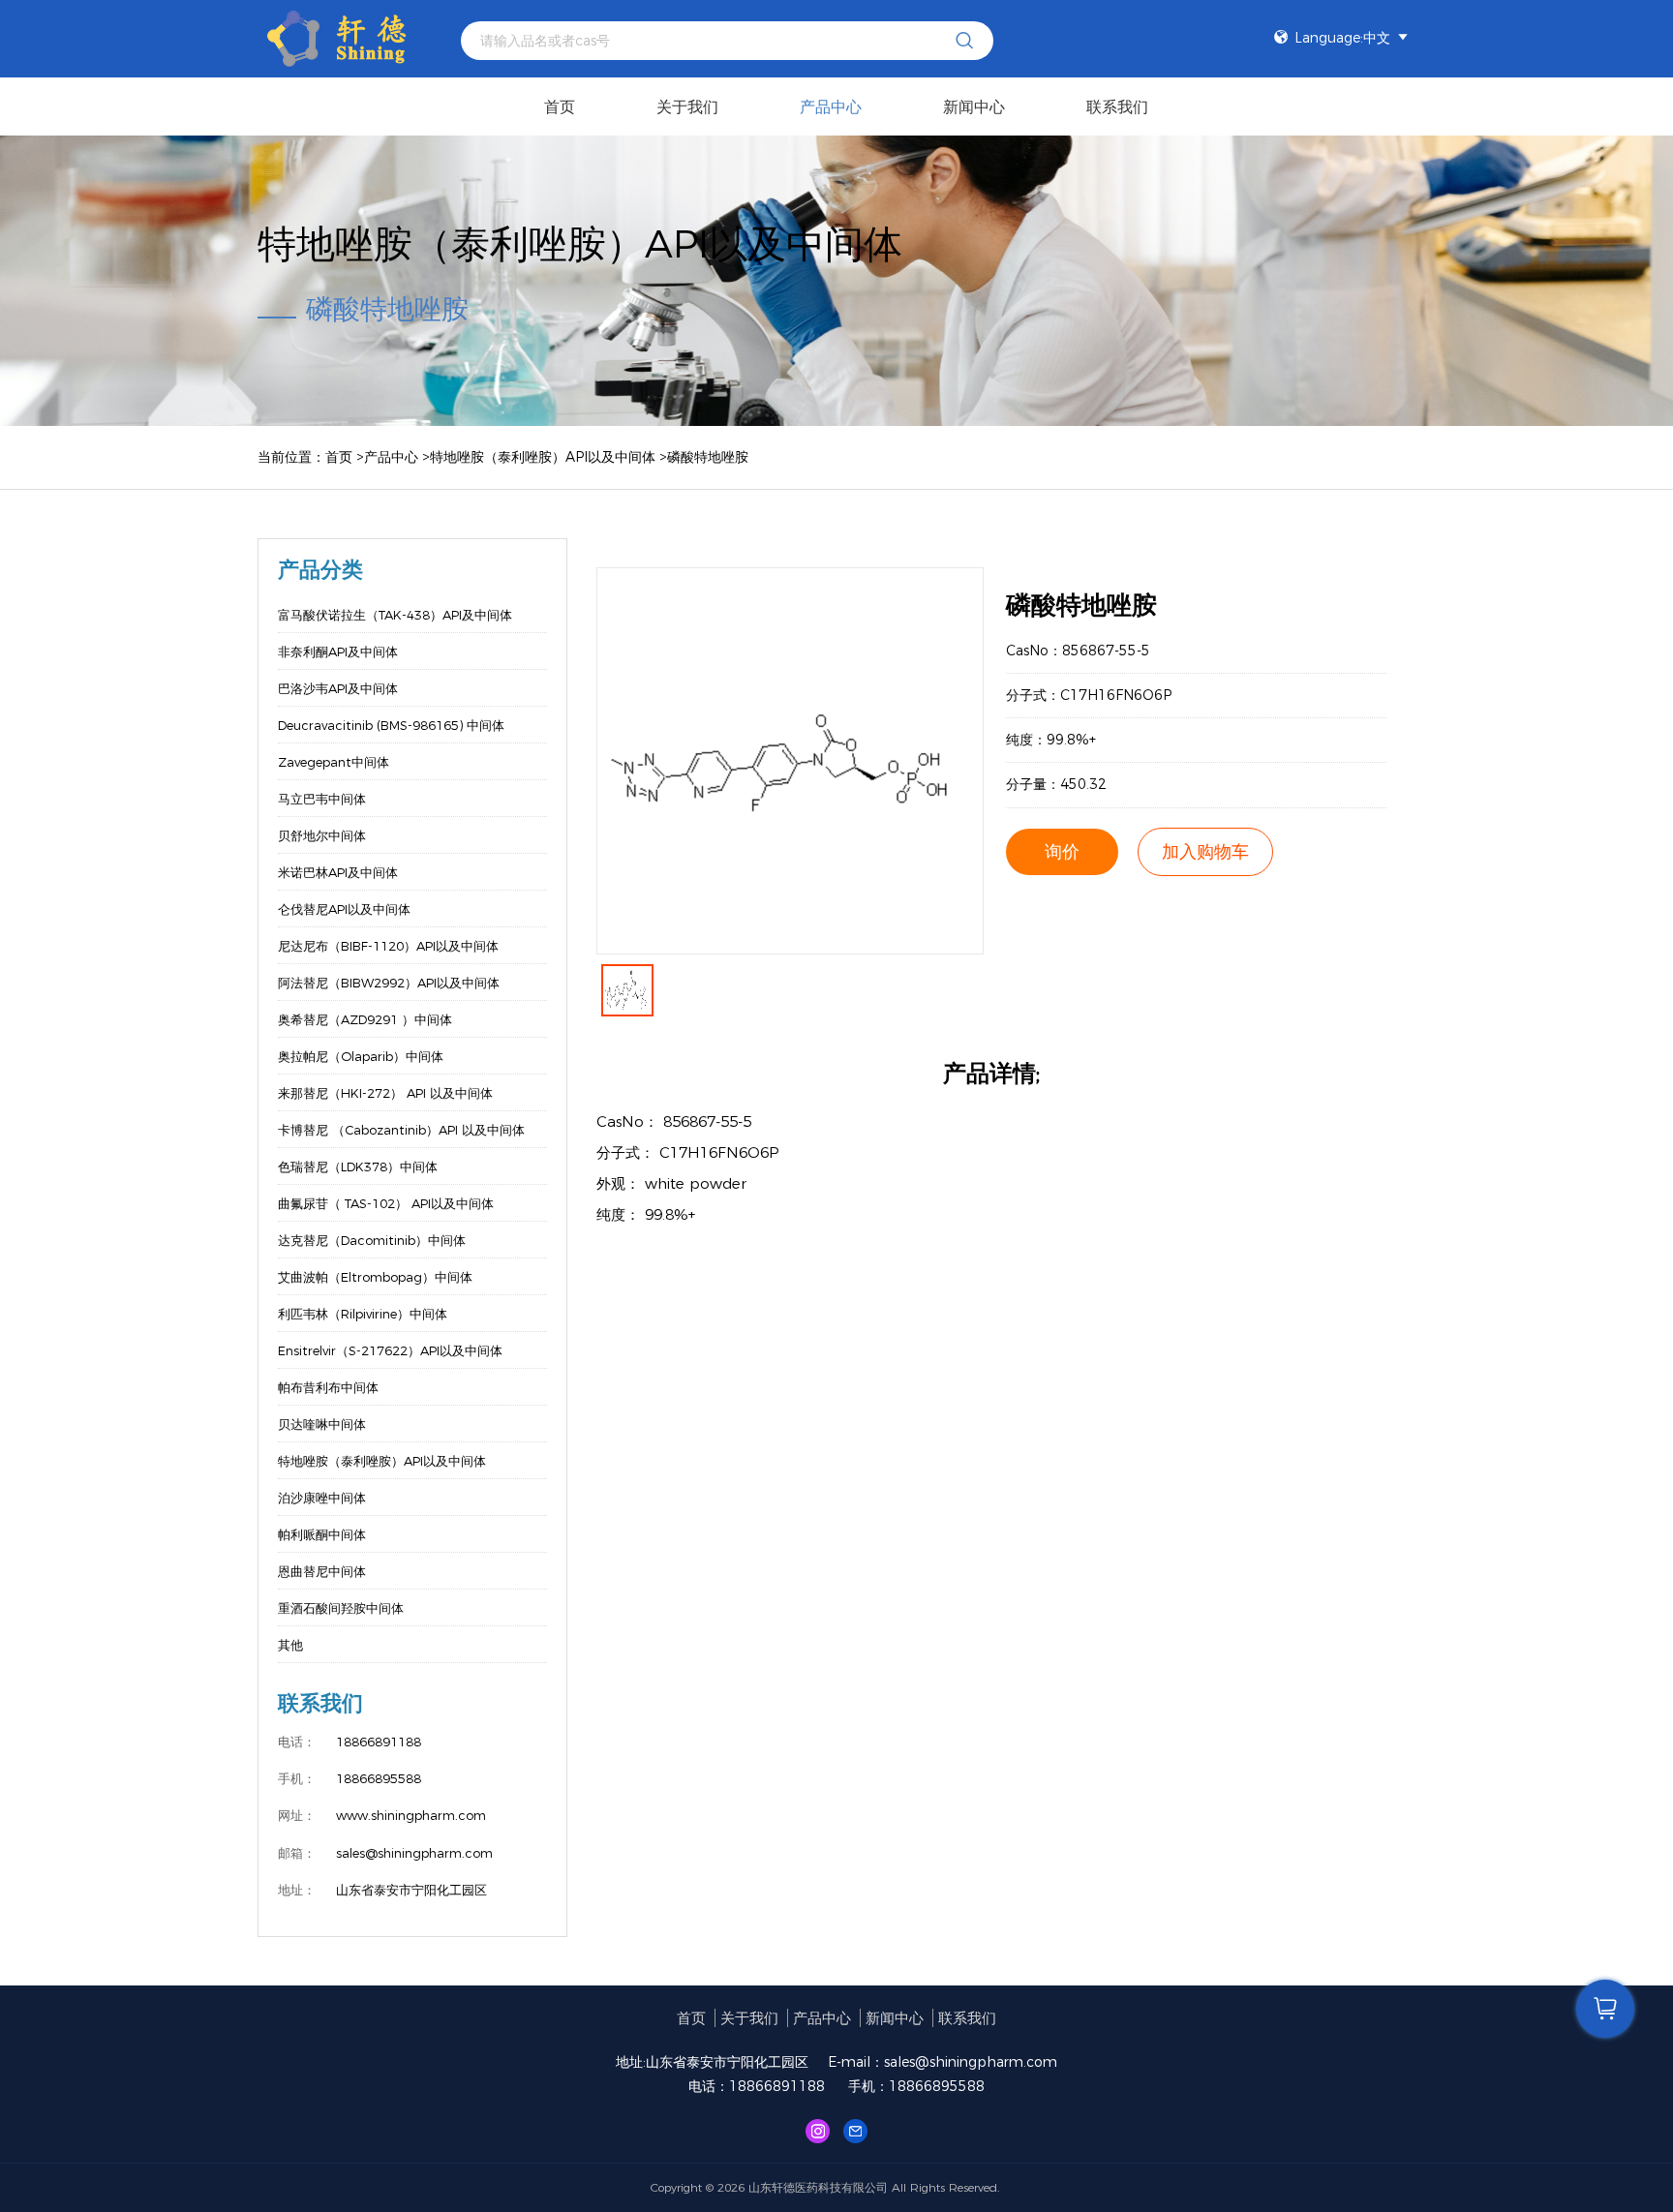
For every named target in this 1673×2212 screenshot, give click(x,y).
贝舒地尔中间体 (322, 835)
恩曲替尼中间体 (322, 1571)
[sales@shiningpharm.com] (855, 2130)
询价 (1062, 852)
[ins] (818, 2130)
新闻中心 (974, 107)
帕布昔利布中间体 (328, 1387)
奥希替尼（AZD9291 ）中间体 (365, 1019)
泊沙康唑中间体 (322, 1498)
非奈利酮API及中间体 (338, 651)
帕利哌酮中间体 (322, 1534)
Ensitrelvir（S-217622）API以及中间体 (390, 1350)
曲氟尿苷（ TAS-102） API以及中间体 (386, 1203)
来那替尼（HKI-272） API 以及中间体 (385, 1093)
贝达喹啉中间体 (322, 1424)
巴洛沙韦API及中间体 (338, 688)
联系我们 (1117, 107)
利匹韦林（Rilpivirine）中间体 (363, 1314)
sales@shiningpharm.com (971, 2062)
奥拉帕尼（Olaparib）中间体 (361, 1056)
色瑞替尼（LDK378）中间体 (358, 1167)
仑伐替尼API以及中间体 (344, 909)
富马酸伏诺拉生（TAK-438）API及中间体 (395, 615)
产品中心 (831, 107)
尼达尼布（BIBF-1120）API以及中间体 (388, 946)
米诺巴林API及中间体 (338, 872)
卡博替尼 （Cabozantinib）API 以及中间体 (401, 1130)
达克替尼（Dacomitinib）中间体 (372, 1240)
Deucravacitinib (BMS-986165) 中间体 (391, 725)
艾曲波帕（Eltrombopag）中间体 (375, 1277)
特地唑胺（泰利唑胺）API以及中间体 (543, 457)
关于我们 (687, 107)
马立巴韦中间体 (322, 799)
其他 (290, 1645)
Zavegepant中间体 (334, 762)
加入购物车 (1205, 852)
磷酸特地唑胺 (708, 457)
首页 (560, 107)
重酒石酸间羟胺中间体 (341, 1608)
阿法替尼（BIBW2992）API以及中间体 (389, 983)
